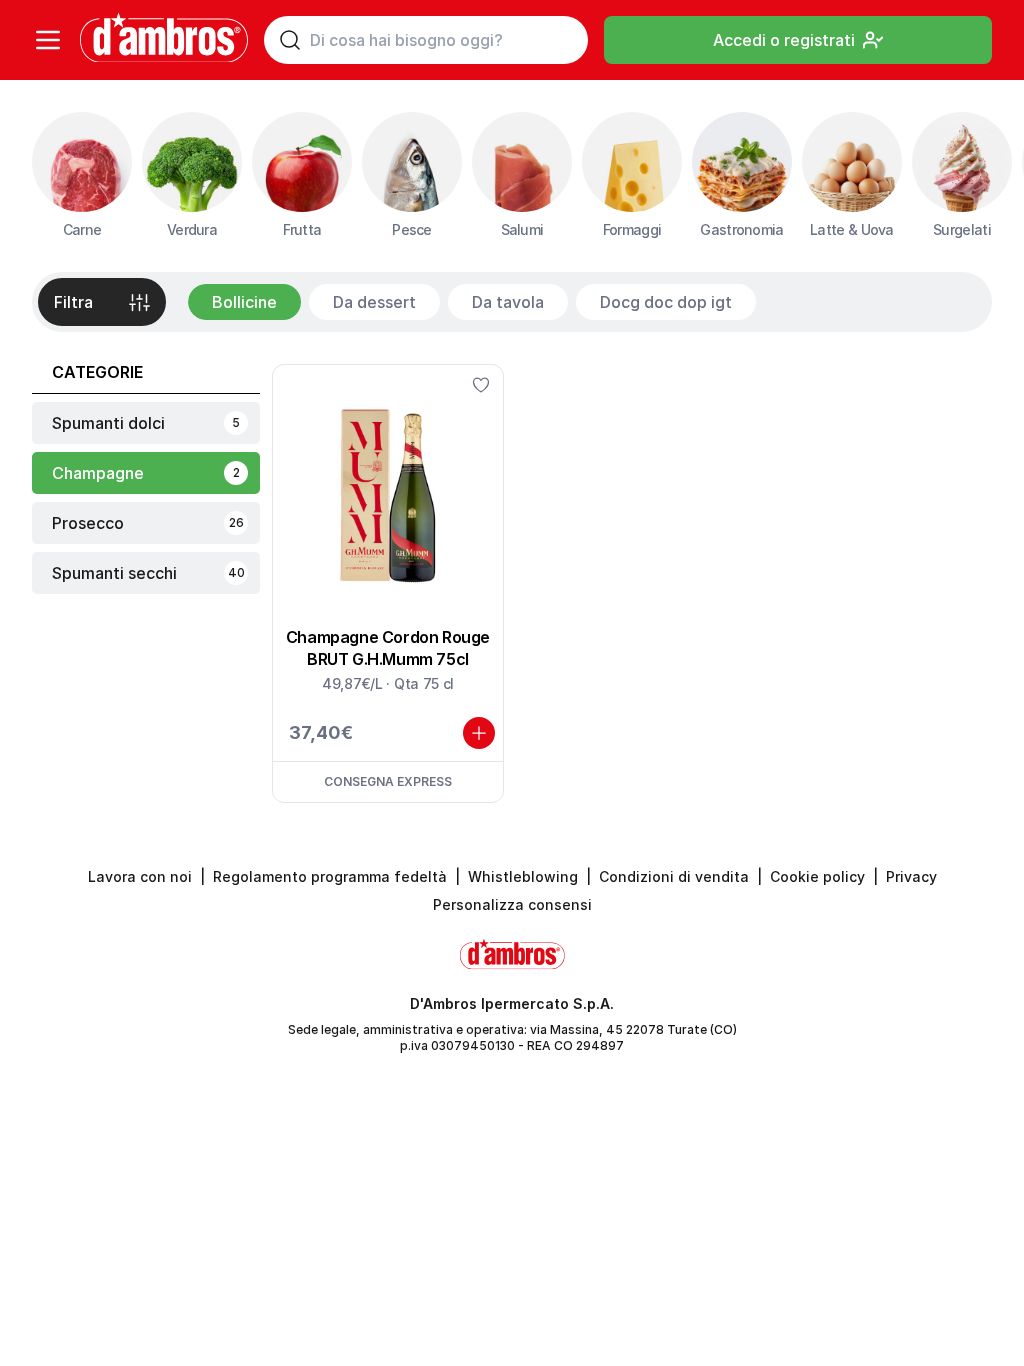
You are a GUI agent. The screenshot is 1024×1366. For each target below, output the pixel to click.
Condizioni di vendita (674, 876)
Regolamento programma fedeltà (330, 876)
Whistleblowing (523, 876)
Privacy (911, 876)
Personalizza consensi (512, 904)
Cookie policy (817, 876)
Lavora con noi (140, 876)
